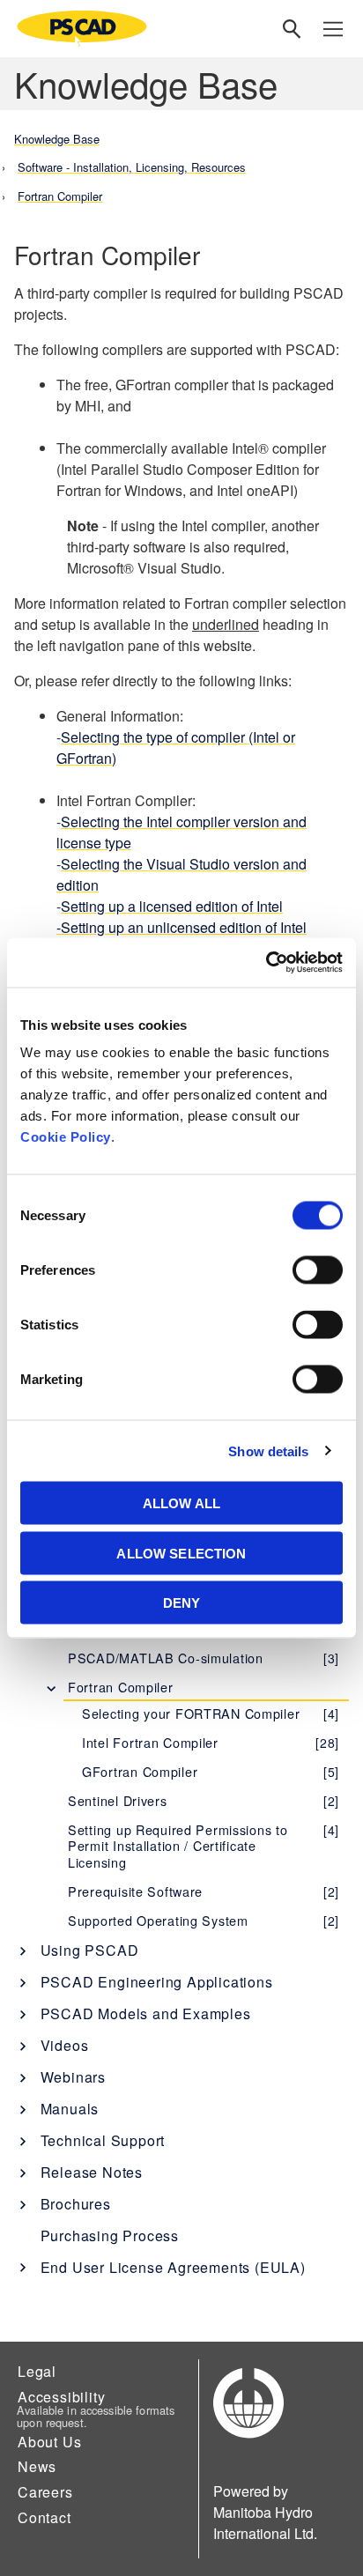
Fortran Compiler (121, 1687)
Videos (65, 2045)
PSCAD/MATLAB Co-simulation (204, 1658)
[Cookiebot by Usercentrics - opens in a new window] (266, 963)
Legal (37, 2371)
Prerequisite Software (204, 1891)
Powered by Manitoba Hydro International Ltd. (265, 2512)
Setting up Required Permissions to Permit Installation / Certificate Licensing (204, 1846)
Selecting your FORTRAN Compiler (211, 1713)
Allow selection (181, 1553)
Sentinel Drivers (204, 1800)
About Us (49, 2442)
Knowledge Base (57, 139)
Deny (182, 1603)
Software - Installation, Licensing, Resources (132, 167)
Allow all (181, 1503)
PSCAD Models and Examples (146, 2013)
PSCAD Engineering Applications (157, 1982)
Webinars (73, 2077)
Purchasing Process (110, 2235)
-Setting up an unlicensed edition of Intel (181, 927)
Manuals (70, 2109)
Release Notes (92, 2172)
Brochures (76, 2204)
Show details (268, 1451)
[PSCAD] (82, 29)
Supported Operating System (204, 1920)
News (37, 2466)
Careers (45, 2492)
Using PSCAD (90, 1950)
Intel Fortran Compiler (211, 1742)
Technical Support (103, 2140)
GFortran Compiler (211, 1771)
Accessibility (61, 2397)
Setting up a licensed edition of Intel (172, 906)
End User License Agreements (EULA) (173, 2267)
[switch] (318, 1270)
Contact (44, 2517)
